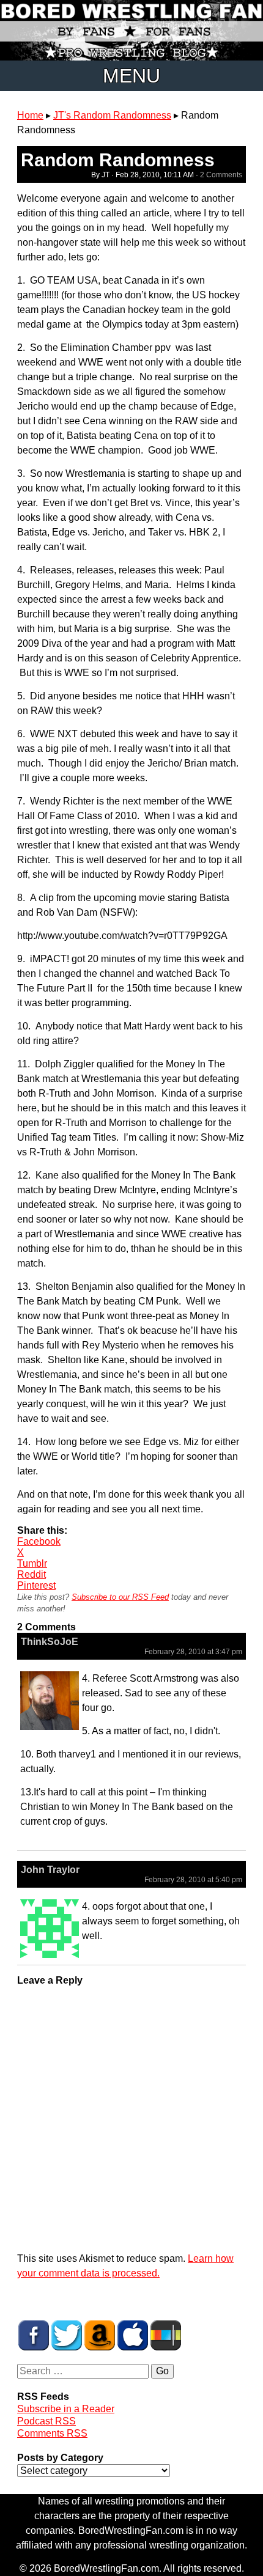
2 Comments (221, 175)
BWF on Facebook (34, 2335)
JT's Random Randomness (112, 115)
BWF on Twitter (67, 2335)
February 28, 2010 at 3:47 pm (193, 1652)
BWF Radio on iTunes (133, 2335)
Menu (131, 76)
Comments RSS (52, 2433)
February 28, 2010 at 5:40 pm (193, 1880)
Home (30, 115)
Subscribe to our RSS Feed (120, 1597)
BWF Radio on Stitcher (166, 2335)
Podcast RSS (46, 2421)
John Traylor (50, 1870)
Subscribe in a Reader (66, 2409)
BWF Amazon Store (100, 2335)
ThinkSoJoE (50, 1642)
